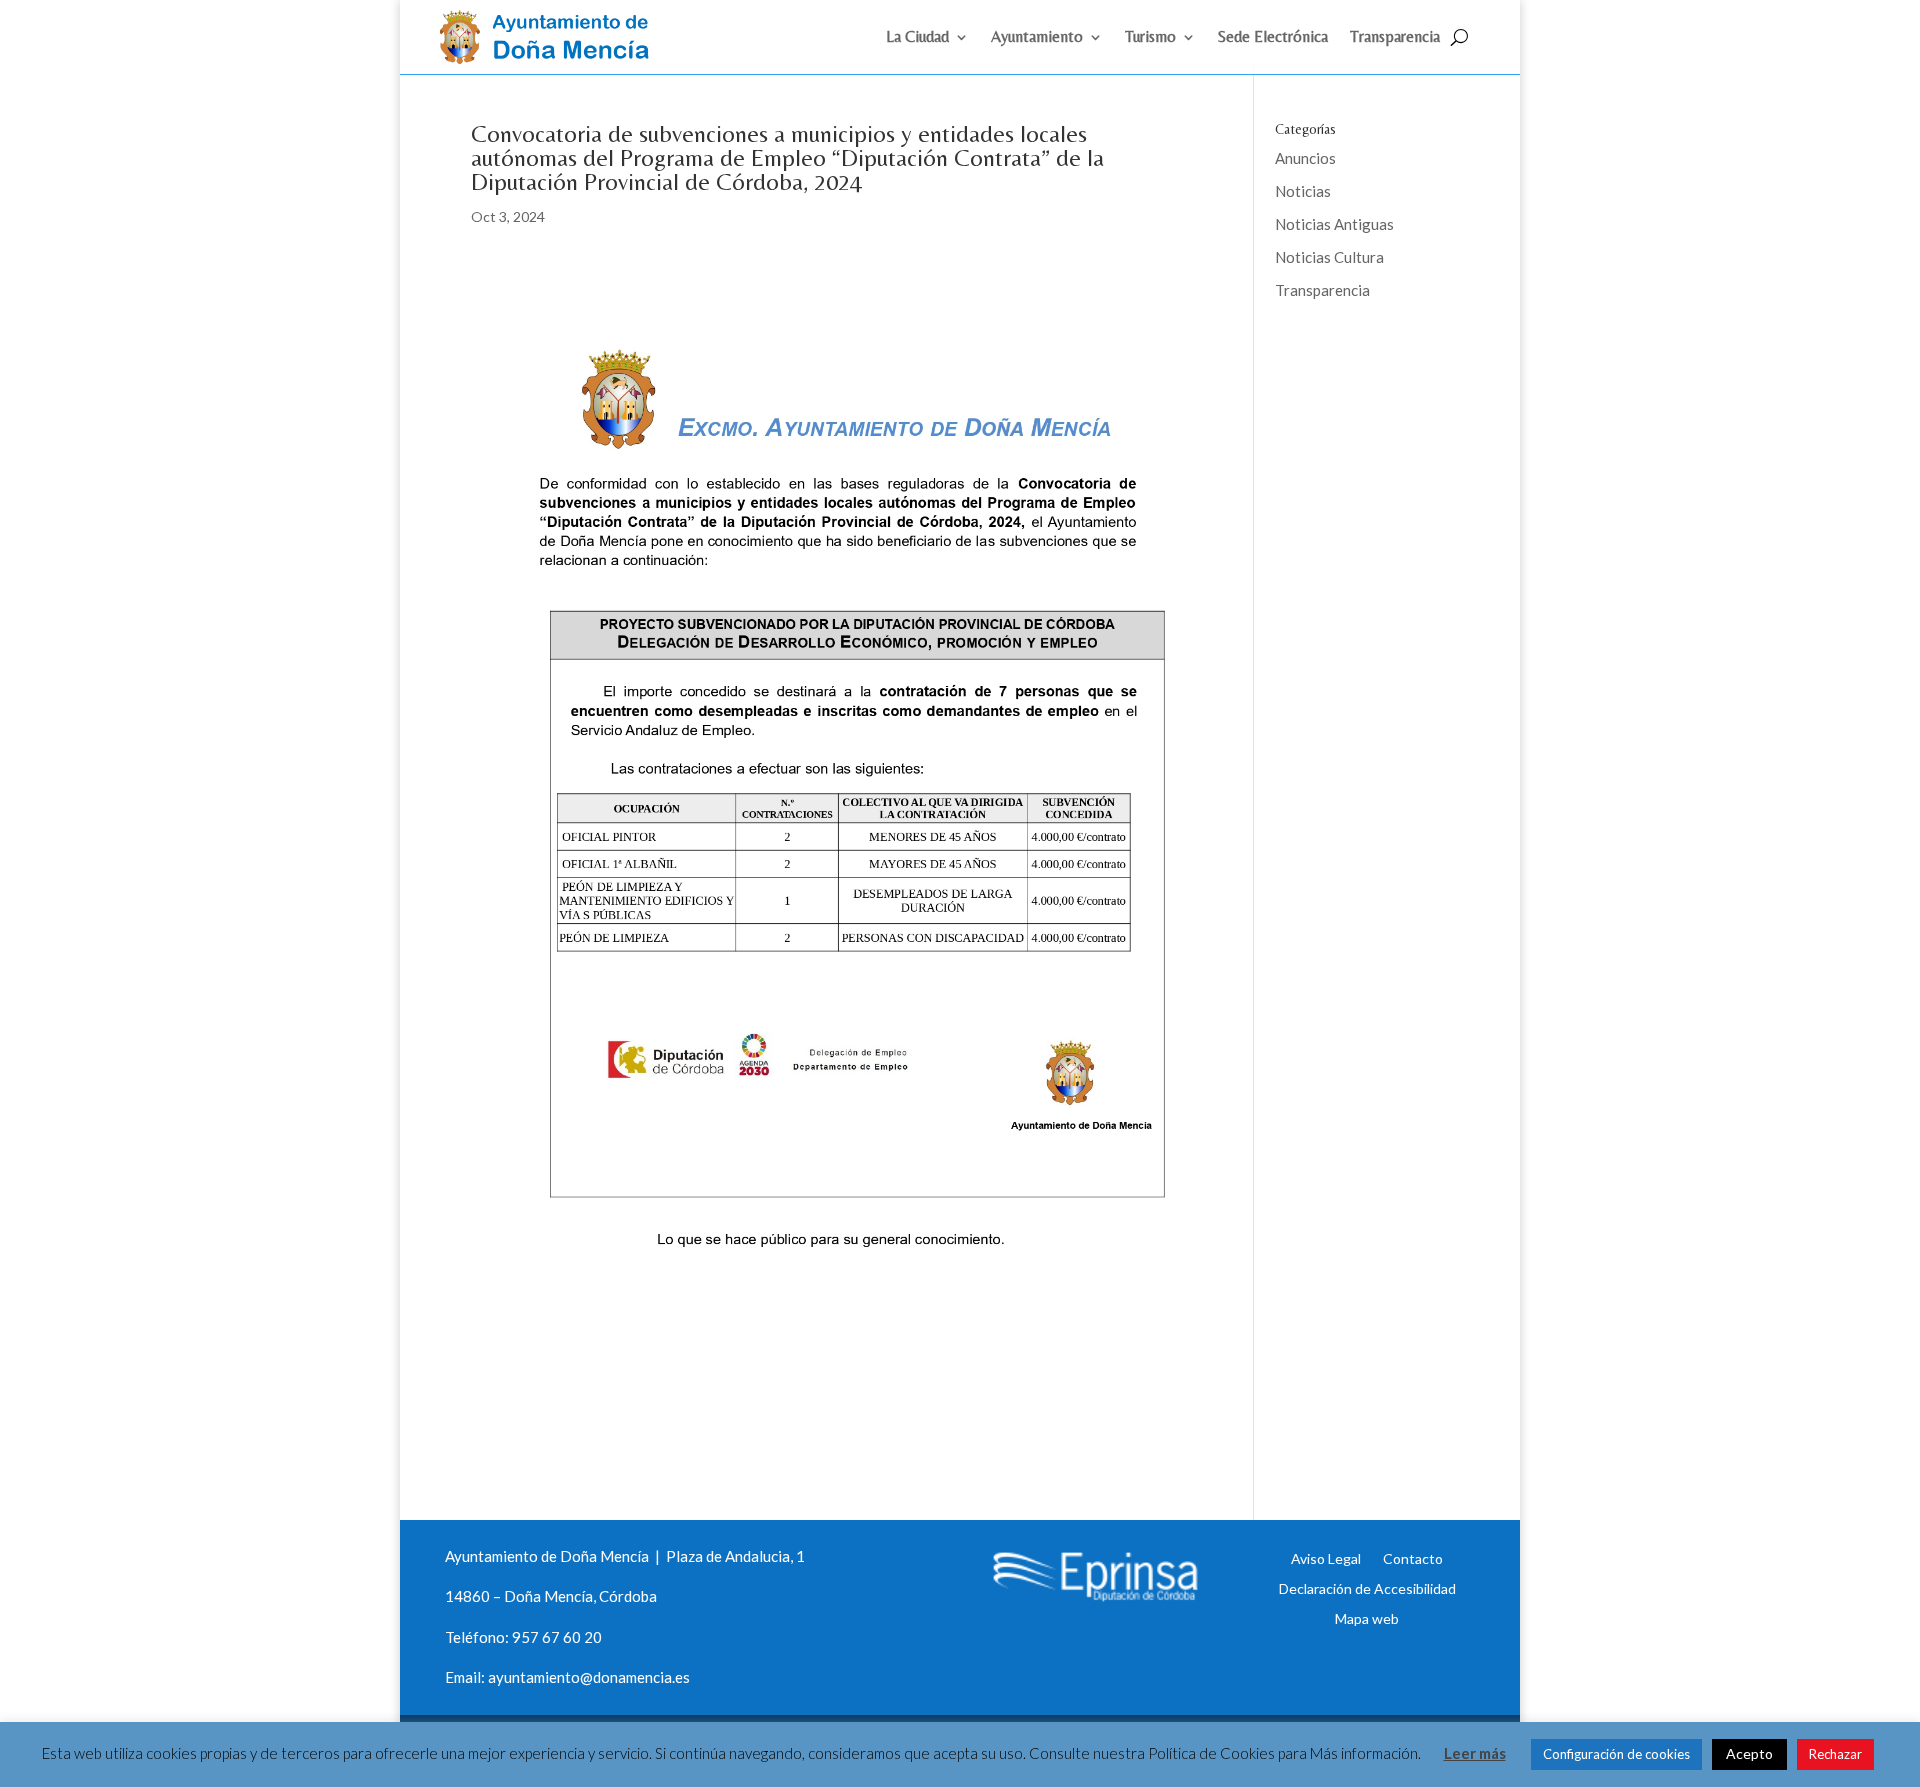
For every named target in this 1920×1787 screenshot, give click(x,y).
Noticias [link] (1303, 191)
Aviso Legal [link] (1326, 1558)
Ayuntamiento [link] (1037, 38)
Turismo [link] (1150, 38)
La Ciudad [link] (917, 38)
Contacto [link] (1413, 1558)
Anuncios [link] (1305, 158)
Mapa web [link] (1367, 1618)
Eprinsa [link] (1350, 355)
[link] (553, 58)
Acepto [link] (1749, 1753)
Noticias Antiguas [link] (1334, 224)
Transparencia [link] (1395, 38)
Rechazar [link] (1835, 1754)
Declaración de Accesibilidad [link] (1367, 1588)
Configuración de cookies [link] (1616, 1754)
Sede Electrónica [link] (1273, 38)
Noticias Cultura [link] (1329, 257)
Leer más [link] (1475, 1753)
